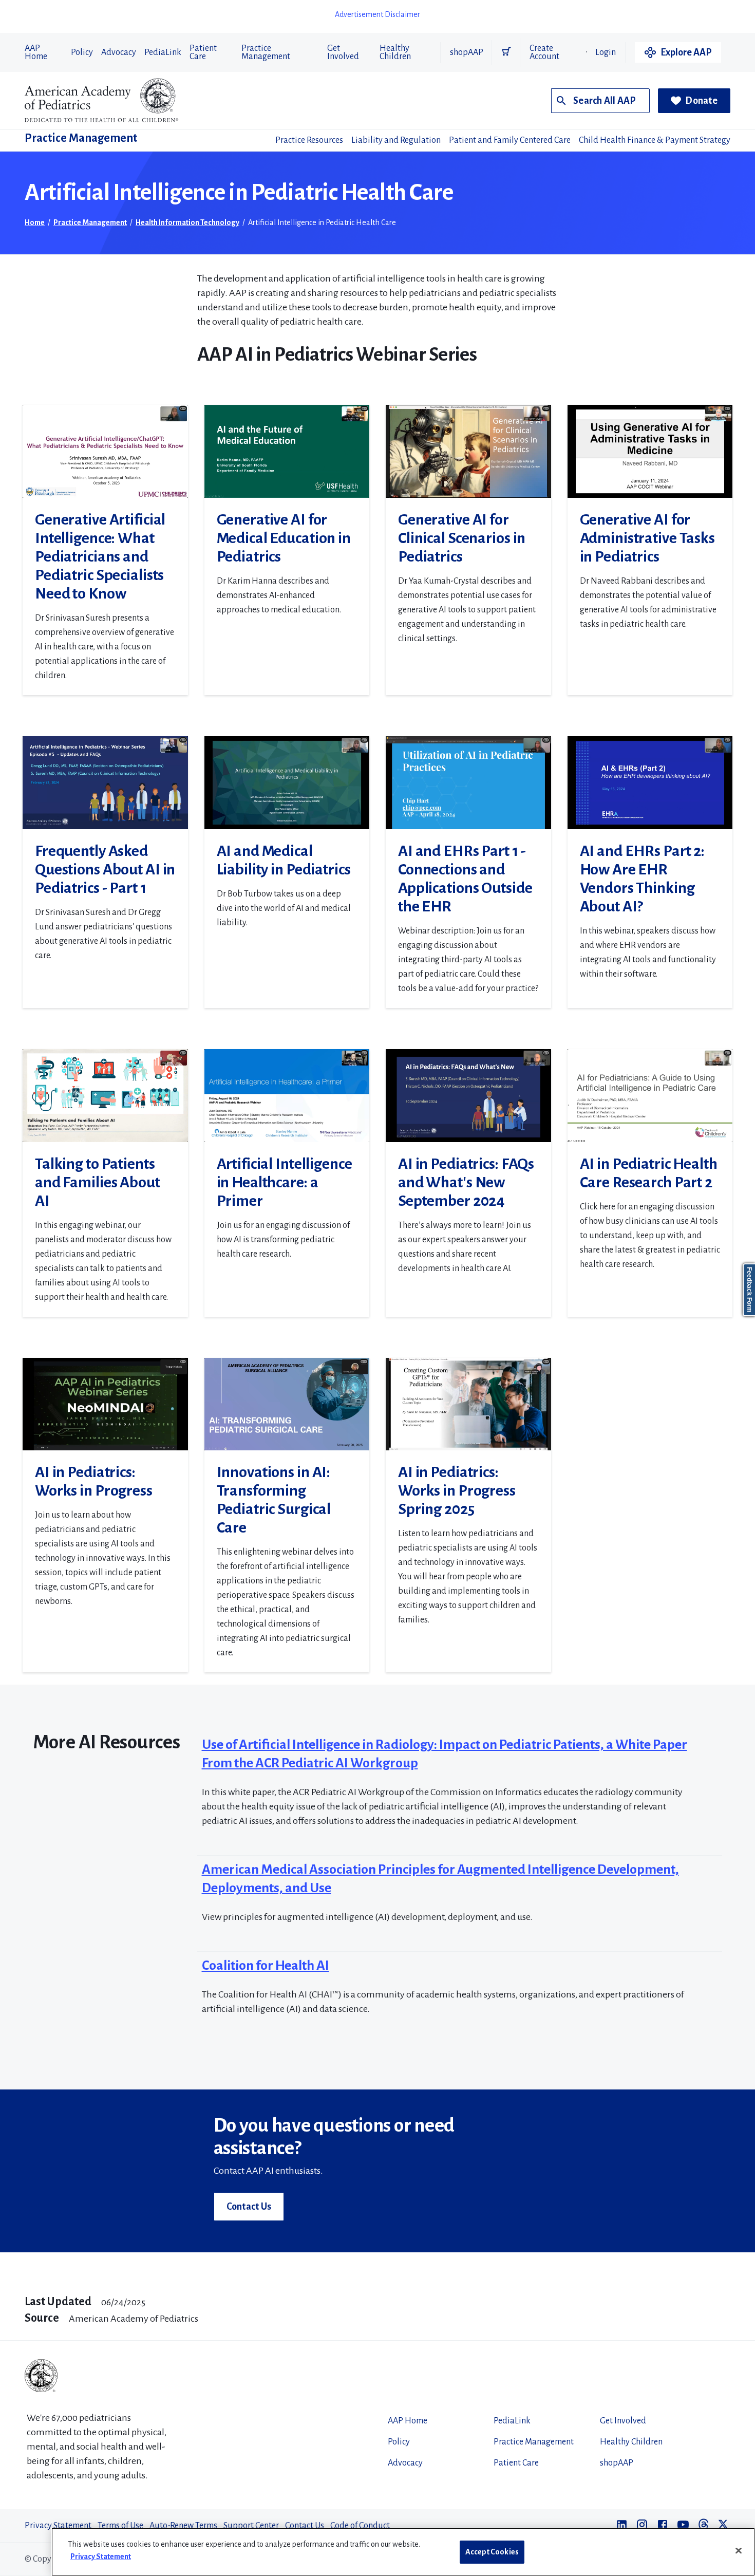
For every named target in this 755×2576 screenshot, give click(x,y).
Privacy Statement (58, 2526)
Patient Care (203, 52)
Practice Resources (309, 140)
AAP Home (36, 52)
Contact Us (249, 2207)
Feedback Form (749, 1290)
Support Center (251, 2526)
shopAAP (467, 52)
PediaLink (163, 52)
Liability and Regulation (396, 140)
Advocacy (119, 52)
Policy (82, 52)
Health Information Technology (187, 222)
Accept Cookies (492, 2552)
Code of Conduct (360, 2526)
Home (35, 222)
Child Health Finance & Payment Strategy (655, 140)
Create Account (544, 52)
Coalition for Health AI (266, 1966)
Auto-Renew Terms (183, 2526)
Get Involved (343, 52)
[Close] (739, 2551)
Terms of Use (120, 2526)
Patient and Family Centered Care (510, 140)
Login (606, 52)
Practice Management (266, 52)
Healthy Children (395, 52)
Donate (701, 101)
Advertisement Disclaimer (377, 14)
